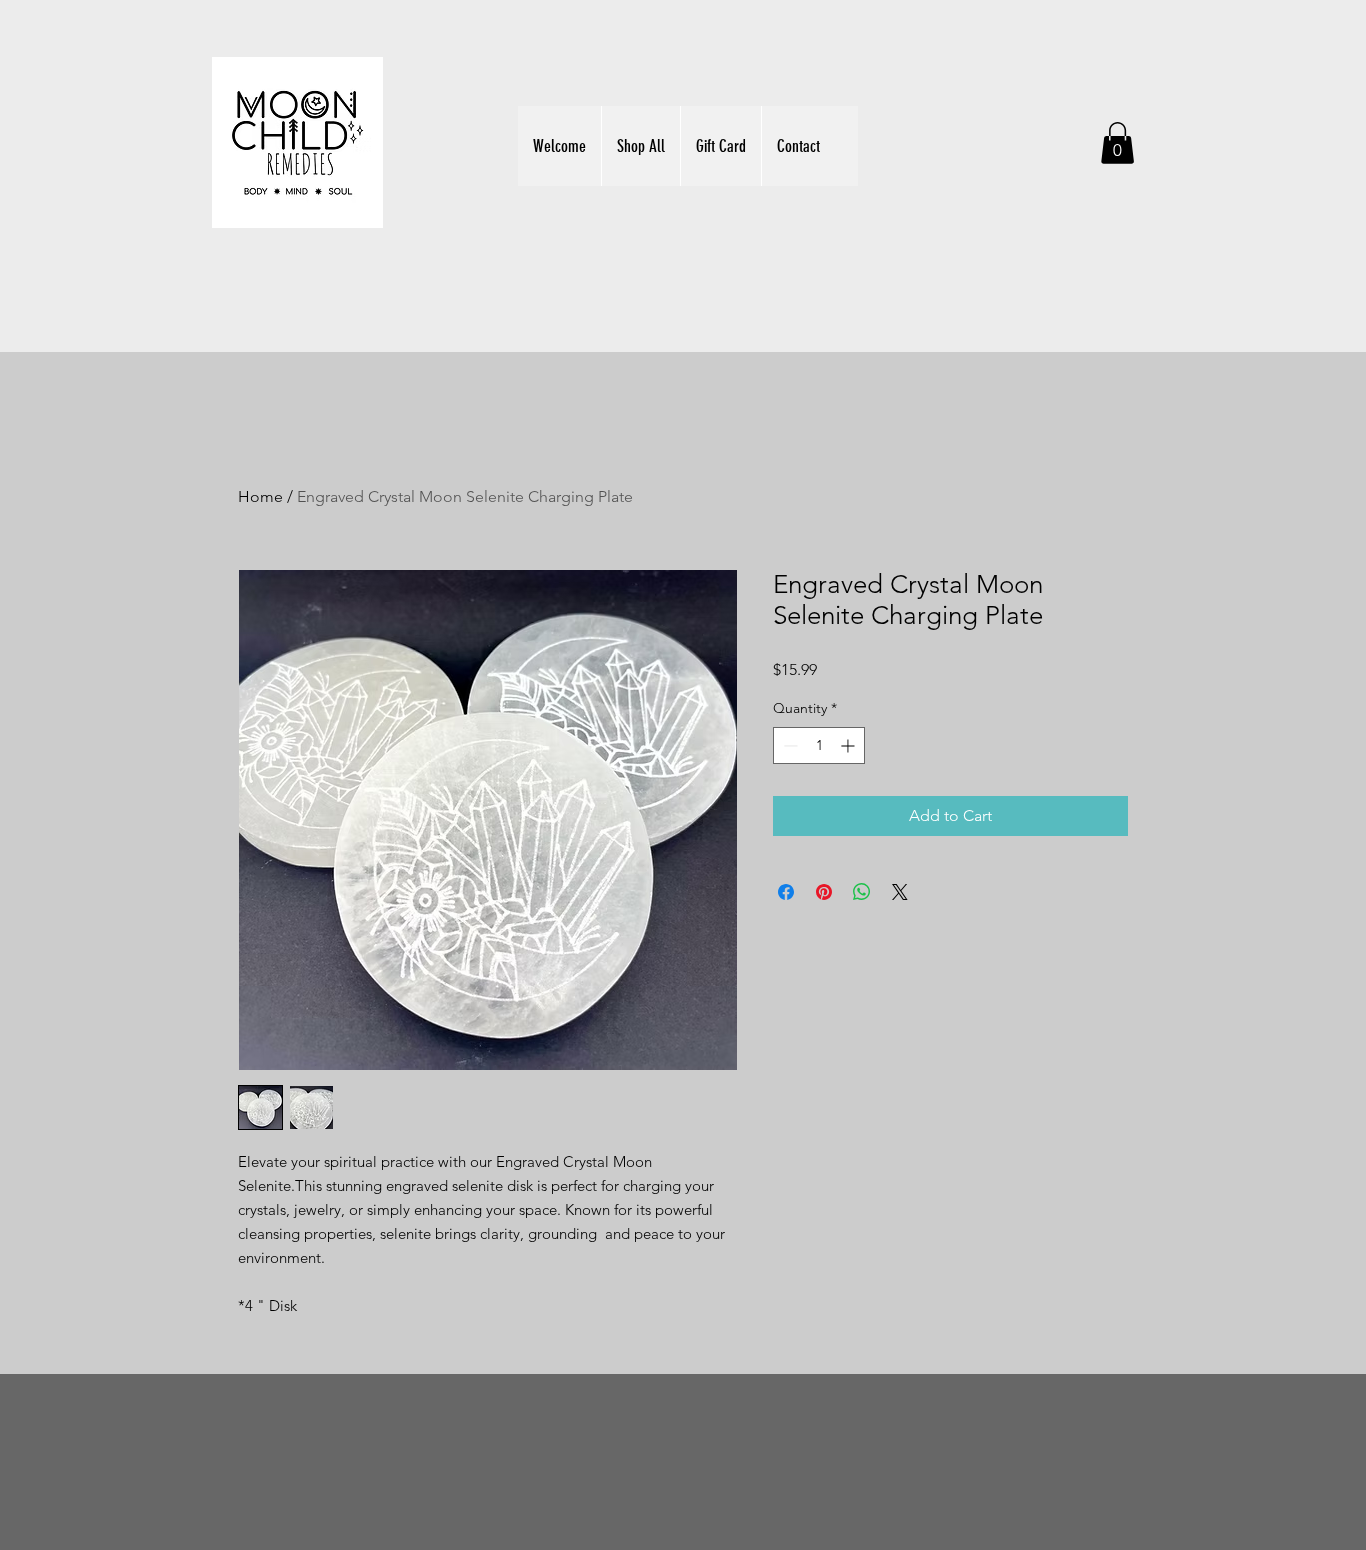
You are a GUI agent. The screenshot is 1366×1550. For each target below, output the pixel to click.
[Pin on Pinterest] (824, 892)
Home (260, 496)
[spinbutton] (819, 745)
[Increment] (849, 745)
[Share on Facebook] (786, 892)
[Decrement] (788, 745)
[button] (1117, 143)
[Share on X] (900, 892)
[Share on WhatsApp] (862, 892)
